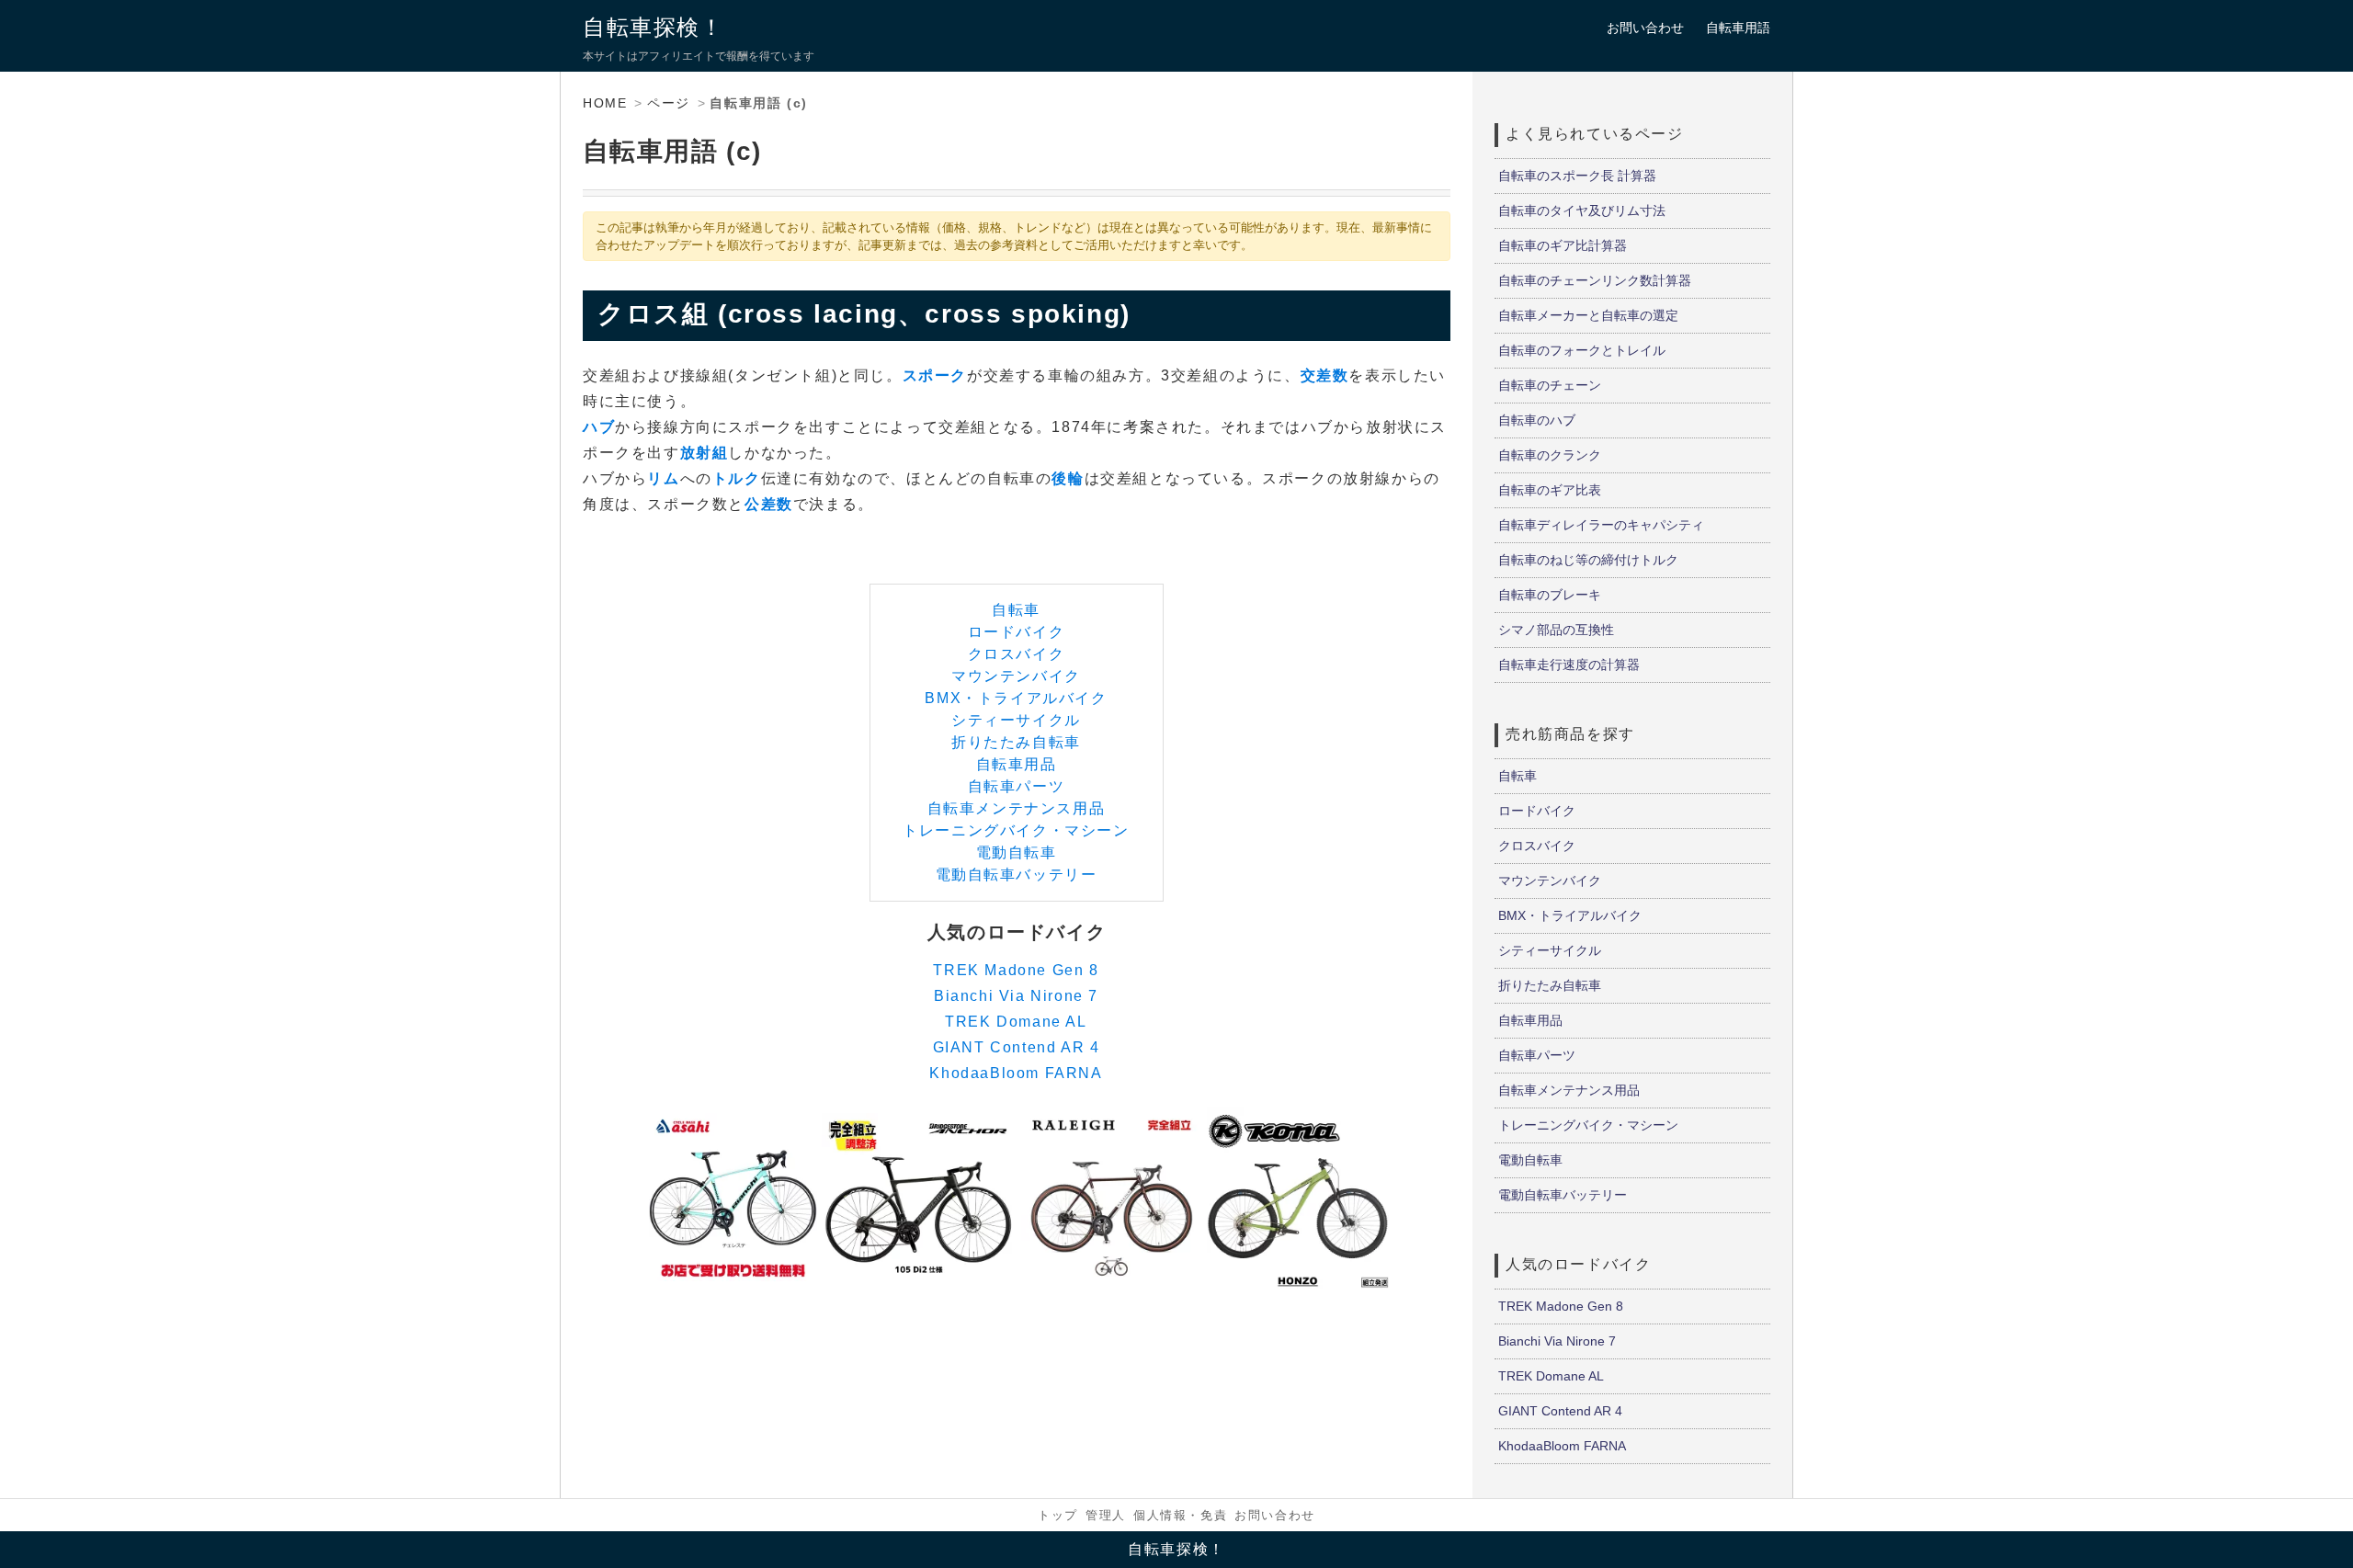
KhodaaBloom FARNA (1016, 1073)
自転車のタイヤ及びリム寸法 (1582, 210)
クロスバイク (1017, 654)
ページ (669, 103)
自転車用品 (1017, 764)
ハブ (599, 427)
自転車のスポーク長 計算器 (1577, 176)
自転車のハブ (1537, 420)
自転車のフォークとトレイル (1582, 350)
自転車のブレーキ (1550, 595)
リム (663, 478)
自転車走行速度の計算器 (1569, 665)
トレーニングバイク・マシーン (1016, 830)
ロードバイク (1017, 632)
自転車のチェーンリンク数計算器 (1595, 280)
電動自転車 (1017, 852)
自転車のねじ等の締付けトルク (1588, 560)
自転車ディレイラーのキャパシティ (1601, 525)
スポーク (935, 375)
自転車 (1016, 610)
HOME (605, 103)
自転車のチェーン (1550, 385)
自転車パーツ (1017, 786)
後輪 (1068, 478)
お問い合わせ (1645, 28)
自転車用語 (1738, 28)
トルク (737, 478)
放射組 (705, 453)
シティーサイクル (1016, 720)
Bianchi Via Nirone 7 (1016, 996)
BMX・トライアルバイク (1016, 698)
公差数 (769, 504)
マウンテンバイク (1016, 676)
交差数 (1325, 375)
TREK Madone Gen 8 (1016, 970)
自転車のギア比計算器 (1563, 245)
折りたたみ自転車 (1016, 742)
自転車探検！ (654, 27)
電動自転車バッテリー (1017, 875)
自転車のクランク (1550, 455)
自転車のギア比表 (1550, 490)
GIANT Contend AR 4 (1017, 1047)
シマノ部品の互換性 (1556, 630)
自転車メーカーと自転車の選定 (1588, 315)
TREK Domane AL (1016, 1022)
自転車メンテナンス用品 (1017, 808)
